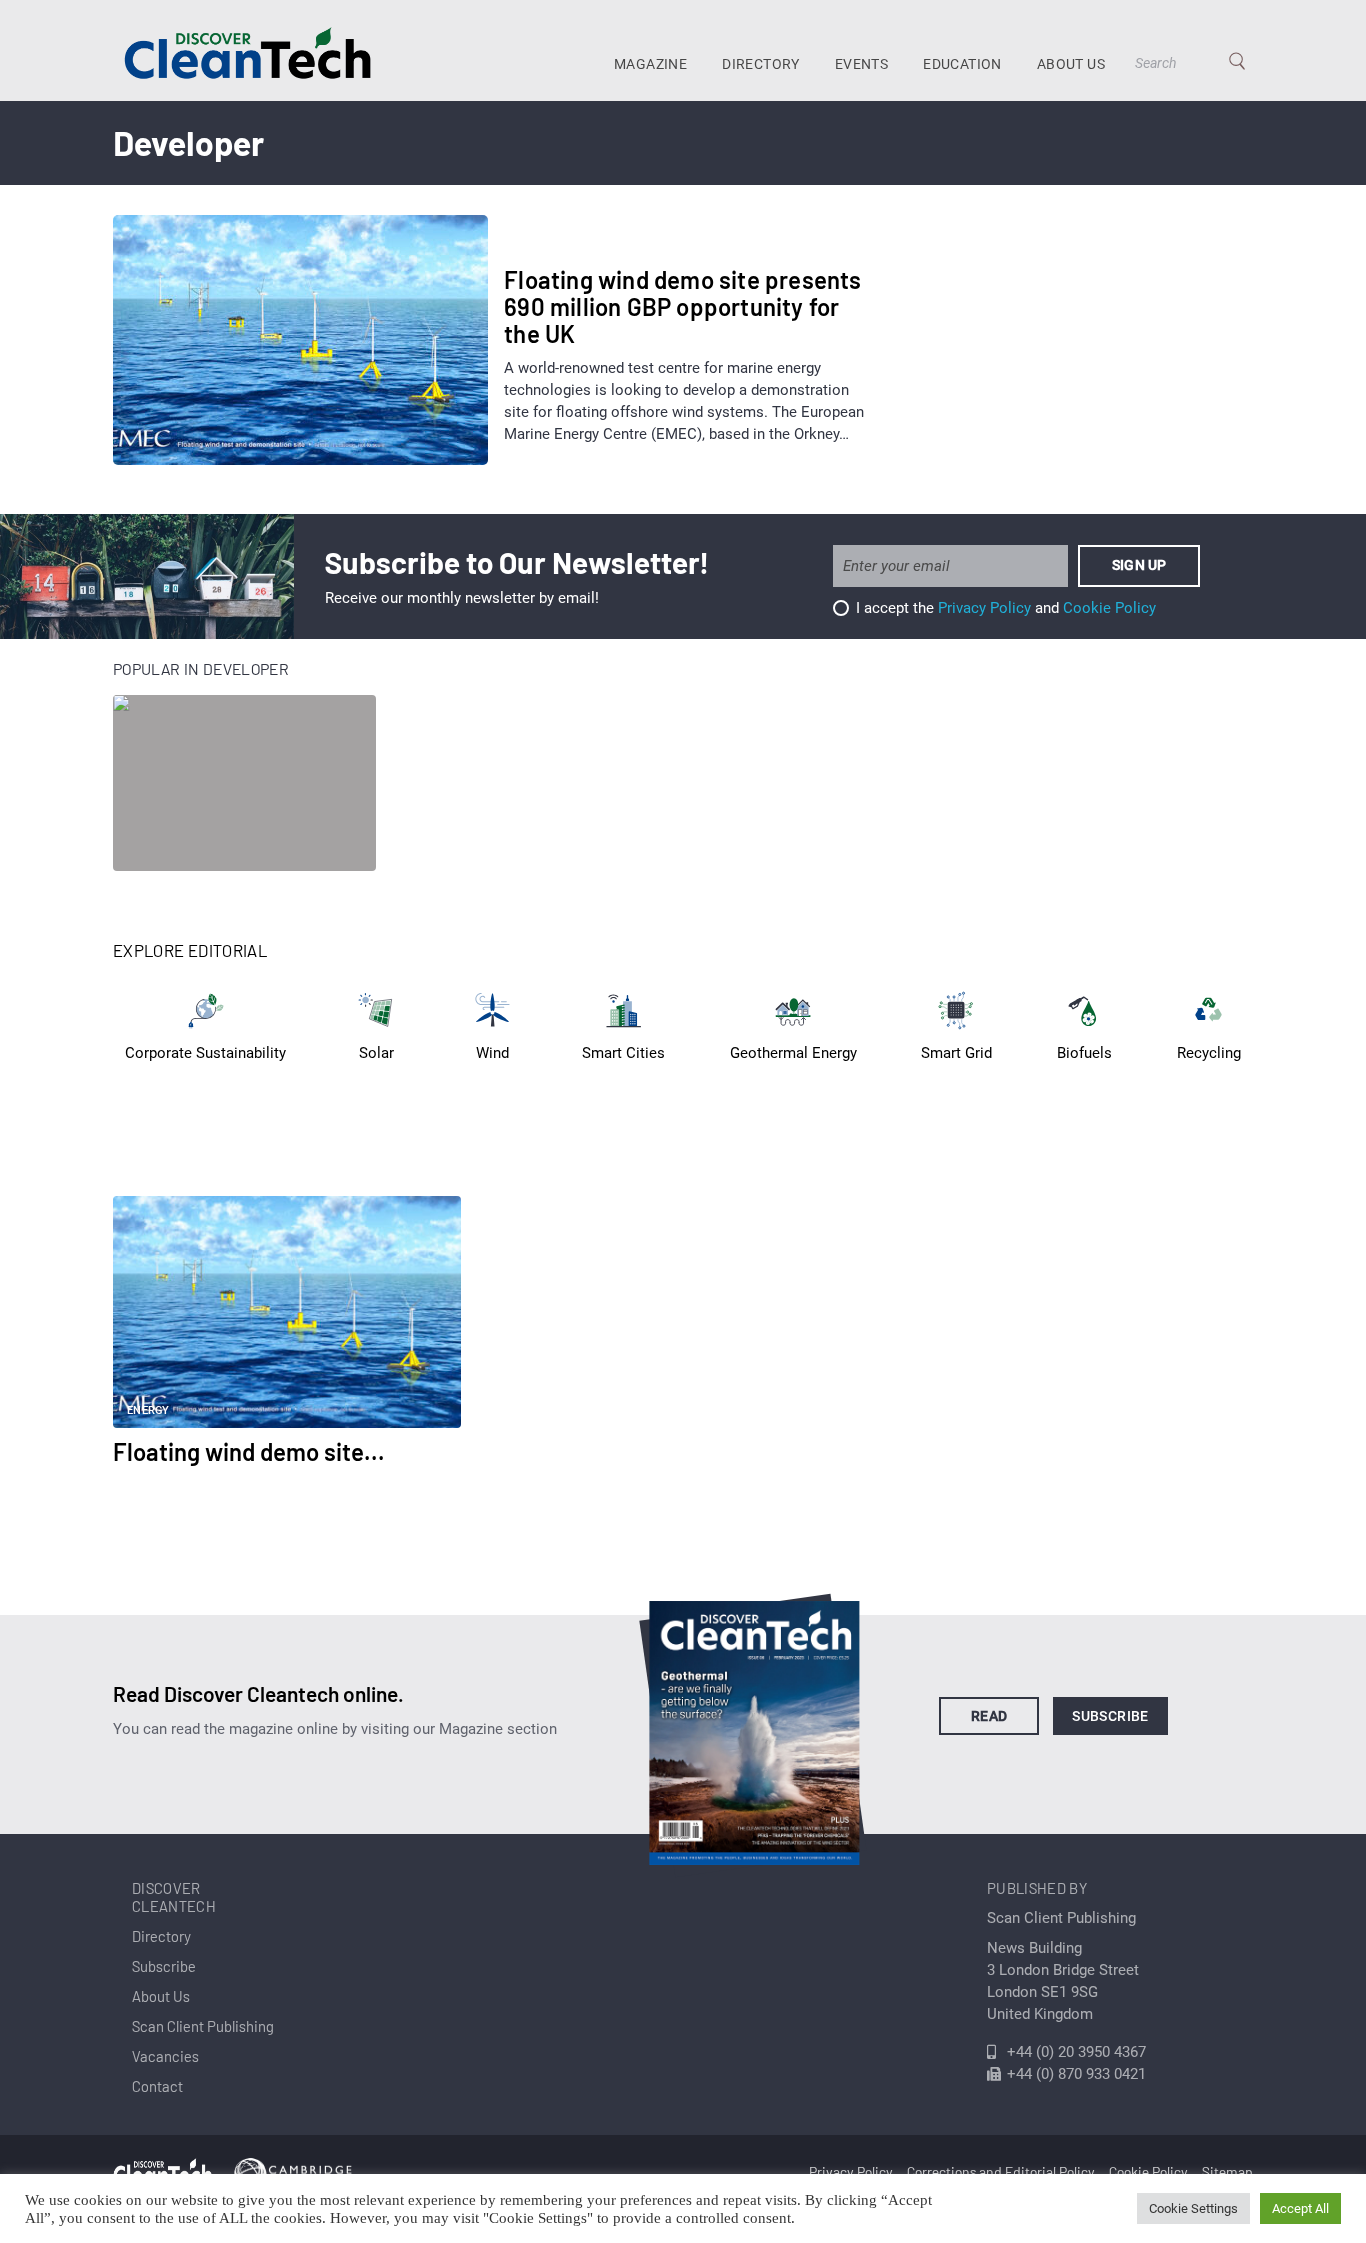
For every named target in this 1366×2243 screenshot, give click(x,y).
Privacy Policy (984, 608)
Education (962, 64)
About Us (1071, 64)
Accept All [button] (1300, 2208)
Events (861, 64)
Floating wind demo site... (249, 1451)
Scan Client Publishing (203, 2026)
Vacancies (165, 2056)
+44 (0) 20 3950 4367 (1076, 2052)
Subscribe (1110, 1716)
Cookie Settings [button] (1193, 2208)
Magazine (650, 64)
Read (989, 1716)
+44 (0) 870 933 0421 (1076, 2074)
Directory (761, 64)
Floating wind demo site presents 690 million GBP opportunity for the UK (682, 306)
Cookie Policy (1109, 608)
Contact (157, 2086)
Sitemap (1227, 2171)
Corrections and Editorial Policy (1001, 2171)
